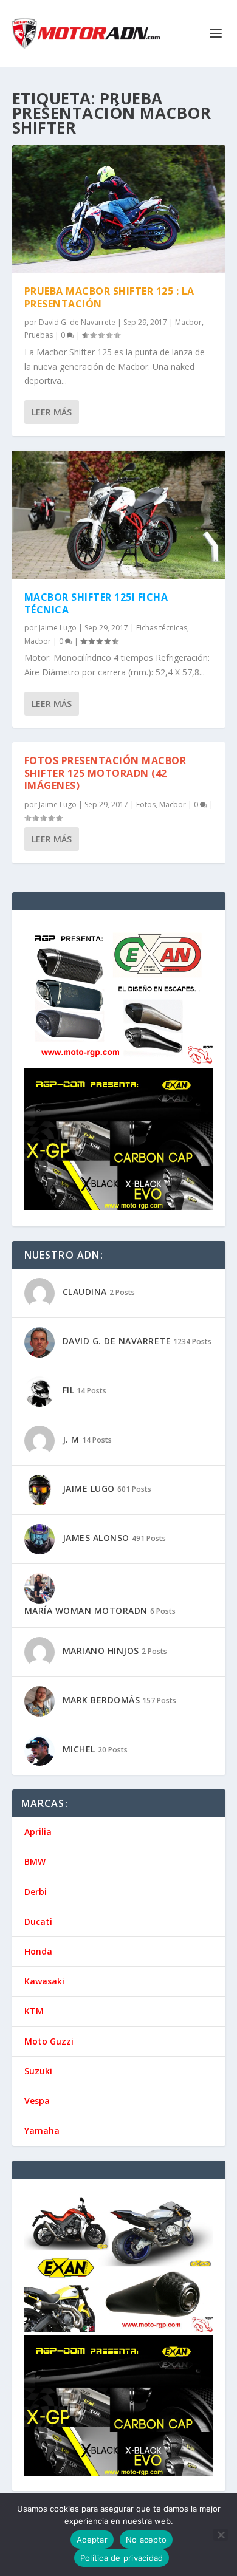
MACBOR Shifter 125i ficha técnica (96, 603)
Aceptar (92, 2540)
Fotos (146, 805)
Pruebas (39, 335)
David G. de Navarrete (77, 322)
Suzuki (38, 2071)
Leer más (52, 412)
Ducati (38, 1922)
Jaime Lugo (58, 628)
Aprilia (38, 1832)
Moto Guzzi (49, 2041)
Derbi (36, 1892)
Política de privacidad (122, 2558)
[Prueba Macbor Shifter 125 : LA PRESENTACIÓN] (119, 209)
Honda (38, 1951)
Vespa (37, 2101)
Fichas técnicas (162, 628)
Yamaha (42, 2130)
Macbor (188, 322)
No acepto (146, 2540)
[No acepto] (221, 2535)
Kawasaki (44, 1981)
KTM (34, 2011)
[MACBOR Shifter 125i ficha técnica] (119, 514)
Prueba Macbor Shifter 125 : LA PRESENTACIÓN (109, 297)
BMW (35, 1861)
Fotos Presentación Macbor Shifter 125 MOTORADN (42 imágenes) (105, 773)
